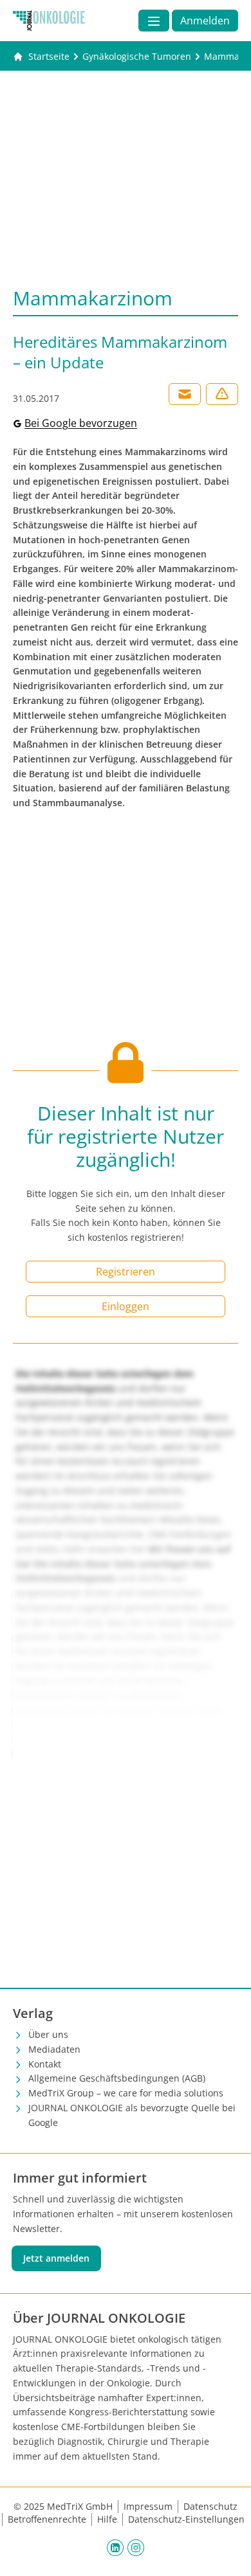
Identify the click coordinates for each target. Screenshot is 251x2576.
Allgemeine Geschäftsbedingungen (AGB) (117, 2078)
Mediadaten (54, 2049)
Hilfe (107, 2519)
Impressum (148, 2506)
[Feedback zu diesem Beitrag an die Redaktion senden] (222, 394)
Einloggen (126, 1306)
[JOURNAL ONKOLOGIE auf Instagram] (136, 2547)
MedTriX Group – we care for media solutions (126, 2093)
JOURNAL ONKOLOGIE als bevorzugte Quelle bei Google (132, 2115)
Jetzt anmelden (56, 2258)
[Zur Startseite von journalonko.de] (49, 21)
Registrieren (126, 1272)
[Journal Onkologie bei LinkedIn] (115, 2547)
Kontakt (45, 2064)
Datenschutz (210, 2506)
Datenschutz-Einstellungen (186, 2519)
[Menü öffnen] (154, 21)
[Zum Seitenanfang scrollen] (228, 2553)
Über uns (48, 2034)
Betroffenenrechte (47, 2519)
